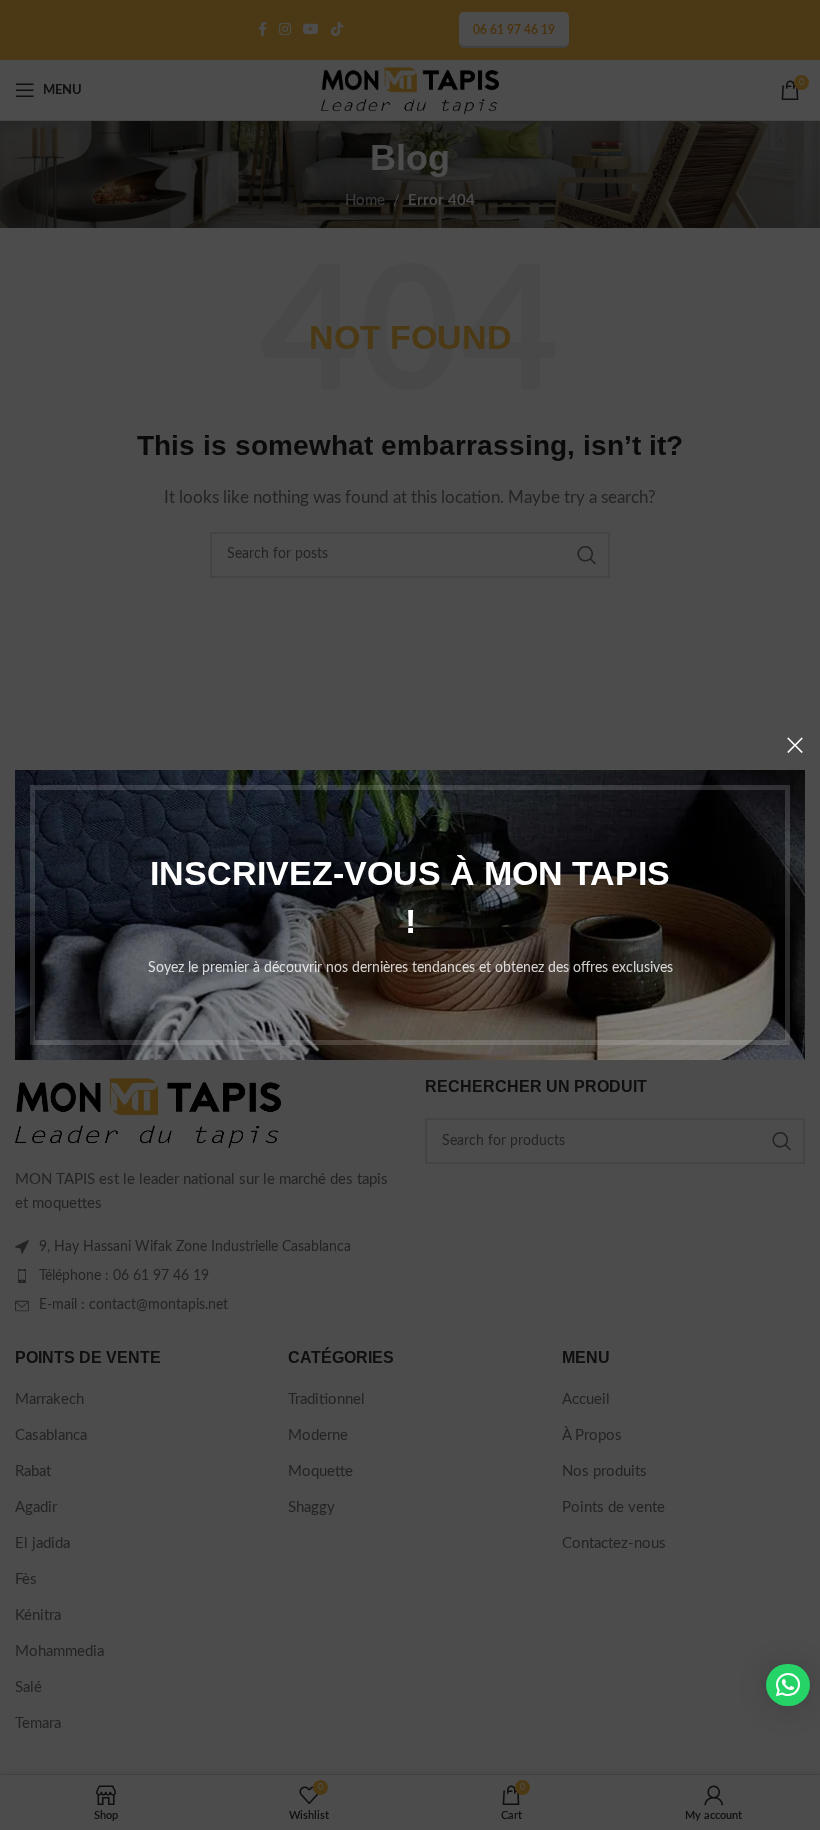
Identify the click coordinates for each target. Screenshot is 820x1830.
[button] (788, 1685)
